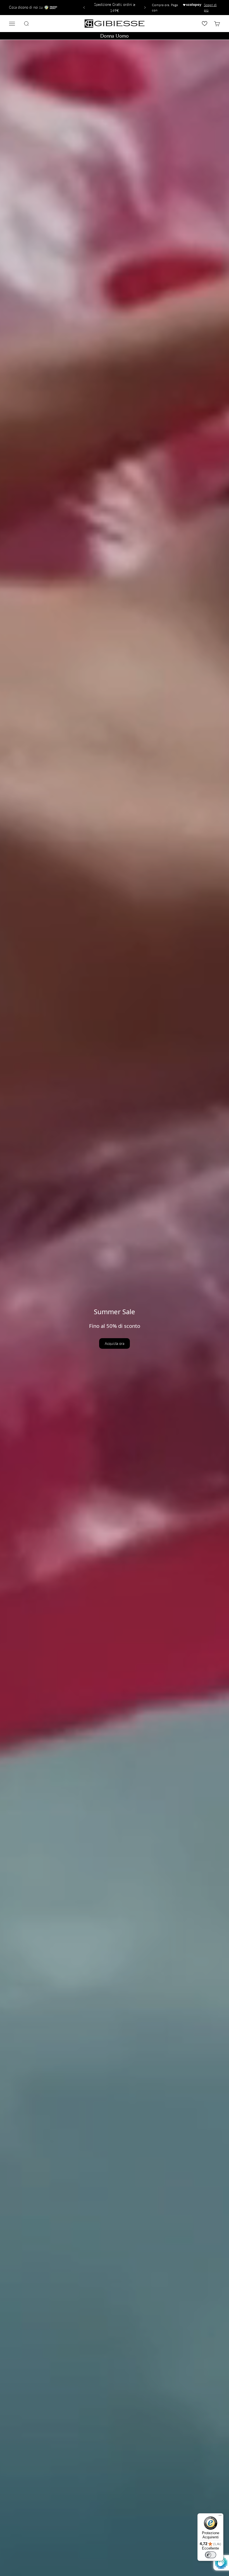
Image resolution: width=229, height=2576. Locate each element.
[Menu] (220, 2517)
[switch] (211, 2555)
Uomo (122, 36)
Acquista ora (115, 1343)
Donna (107, 36)
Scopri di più (210, 8)
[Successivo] (146, 8)
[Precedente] (83, 8)
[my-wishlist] (205, 24)
